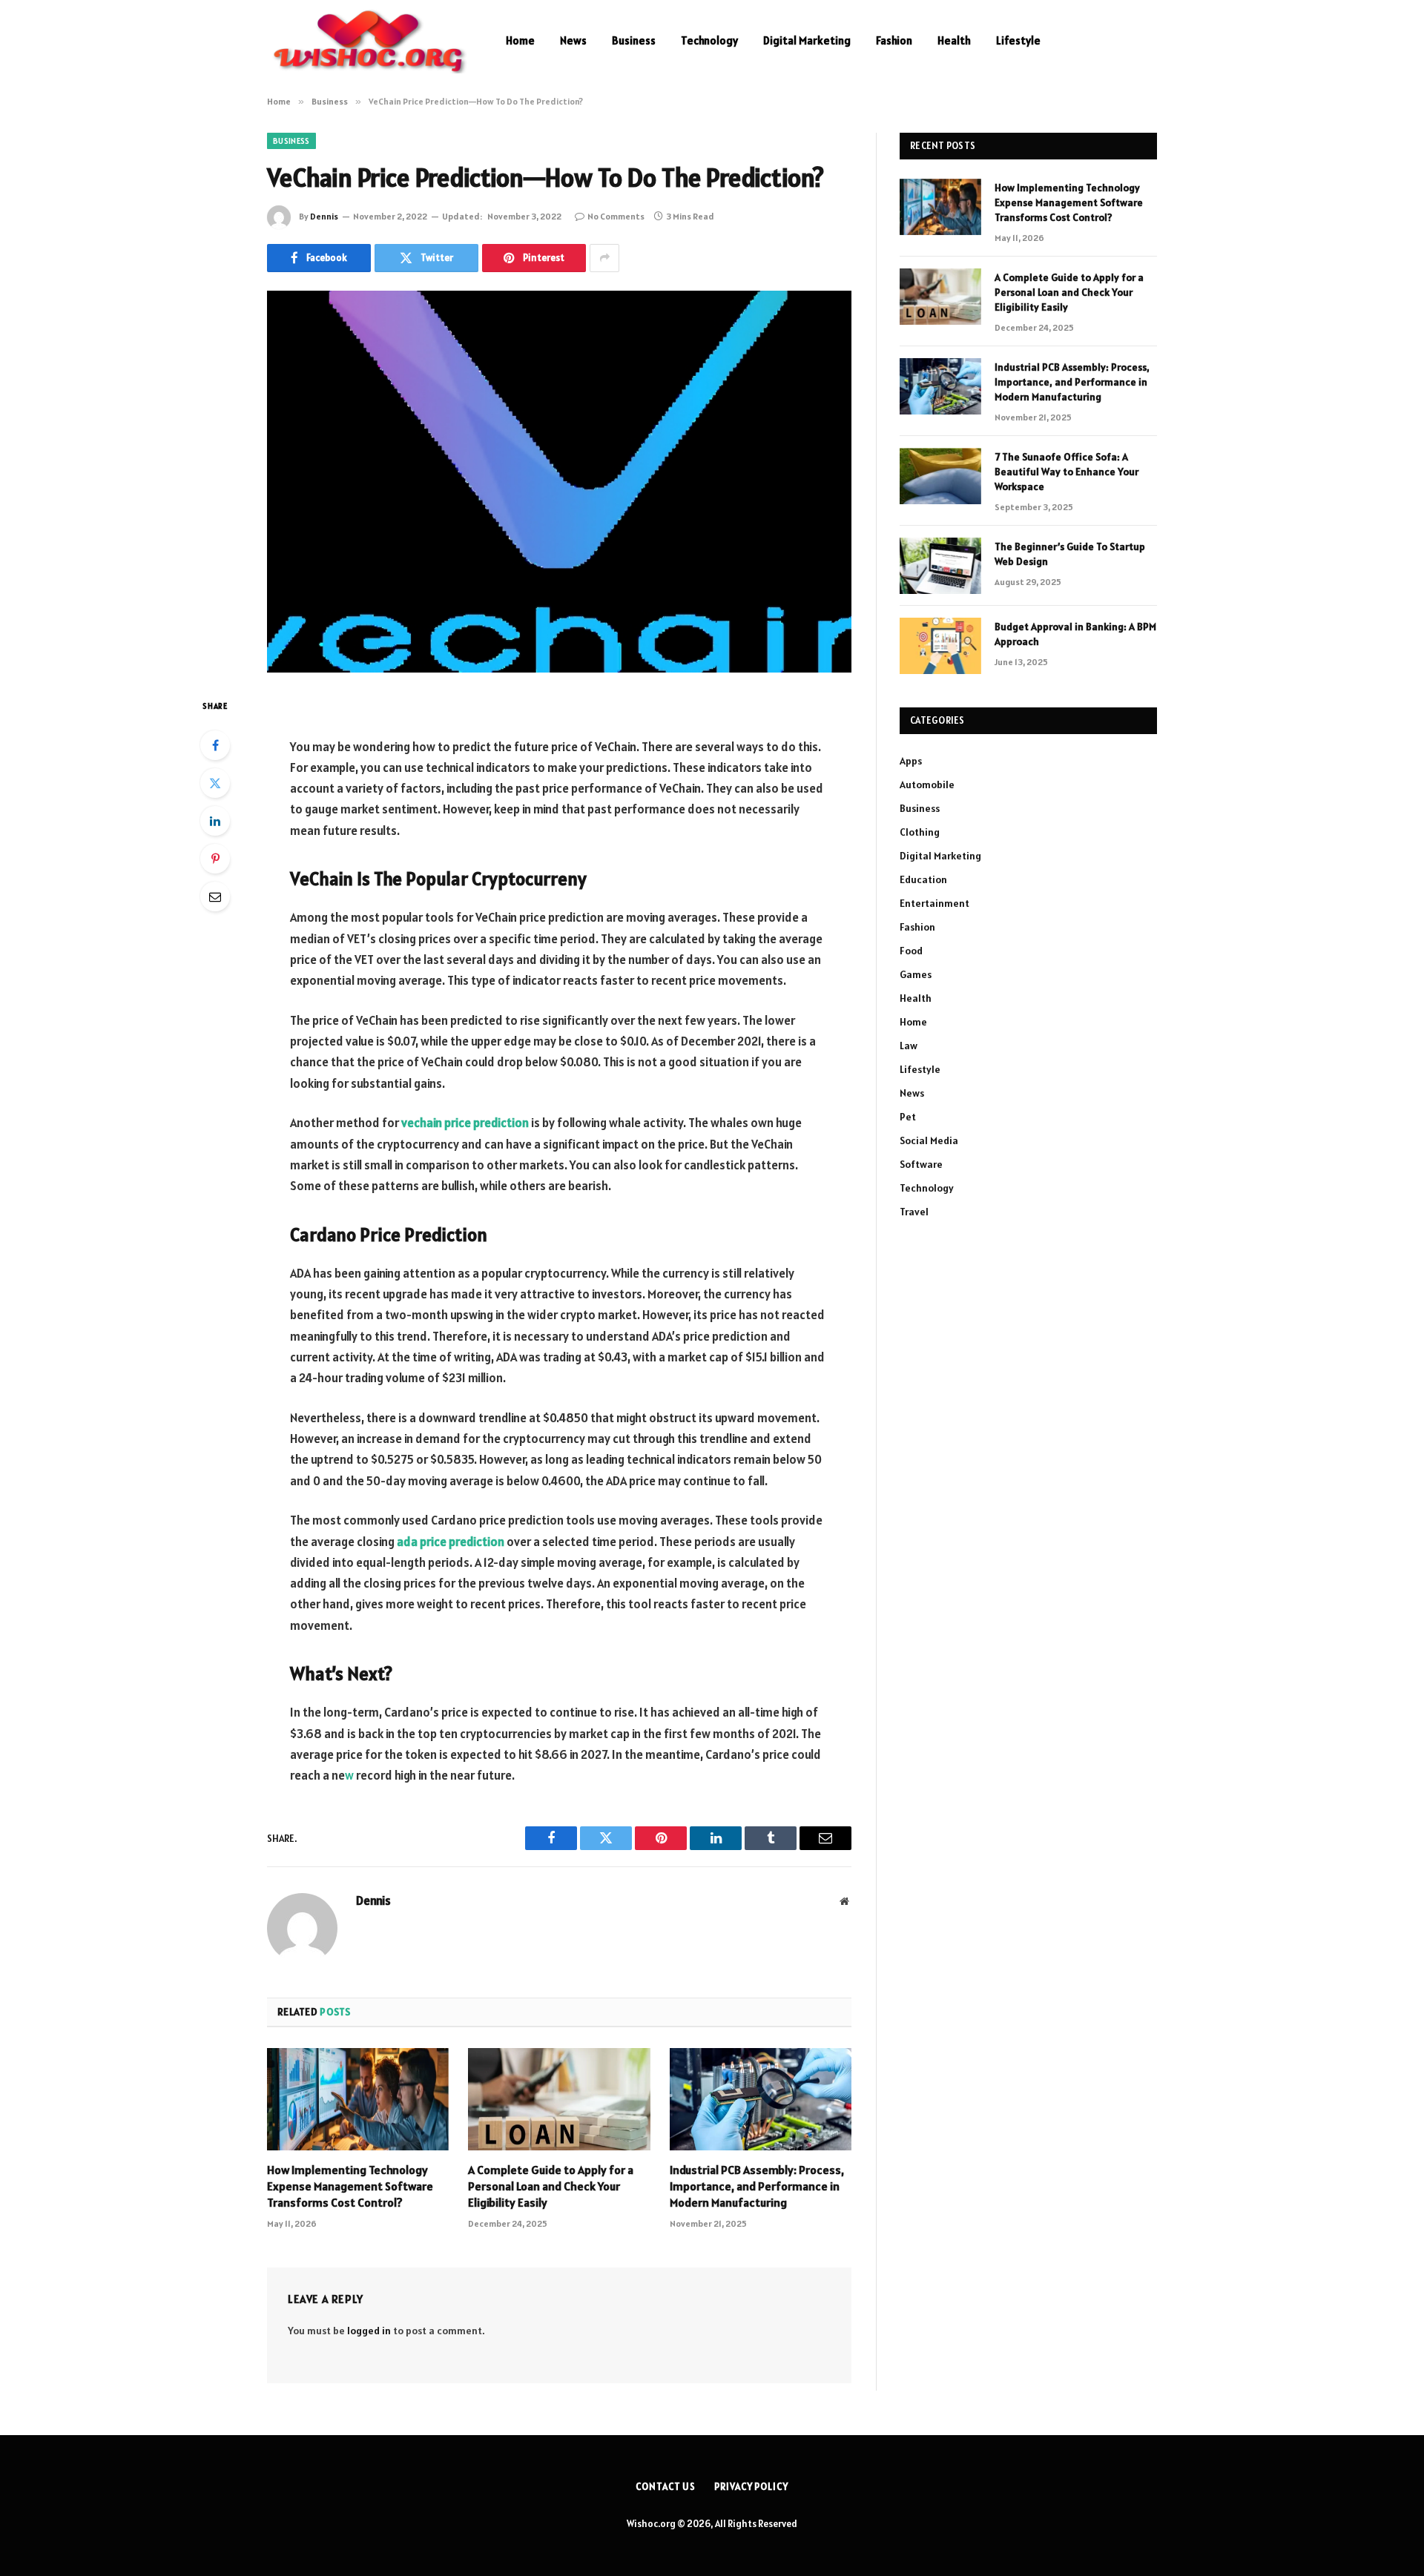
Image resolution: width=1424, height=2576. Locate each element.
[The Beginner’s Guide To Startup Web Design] (940, 566)
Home (520, 40)
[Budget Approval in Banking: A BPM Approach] (940, 646)
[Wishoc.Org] (367, 41)
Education (923, 879)
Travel (914, 1212)
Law (909, 1046)
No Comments (616, 216)
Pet (908, 1117)
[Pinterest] (215, 859)
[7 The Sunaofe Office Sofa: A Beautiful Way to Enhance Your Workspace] (940, 476)
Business (634, 40)
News (573, 40)
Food (911, 951)
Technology (709, 40)
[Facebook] (215, 745)
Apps (911, 761)
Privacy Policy (751, 2487)
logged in (369, 2331)
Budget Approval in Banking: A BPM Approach (1075, 634)
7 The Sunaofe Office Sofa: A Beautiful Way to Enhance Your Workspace (1067, 472)
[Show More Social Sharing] (604, 258)
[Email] (215, 896)
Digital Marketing (807, 40)
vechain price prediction (465, 1123)
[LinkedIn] (215, 821)
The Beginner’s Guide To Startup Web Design (1070, 554)
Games (916, 974)
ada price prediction (451, 1542)
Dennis (324, 216)
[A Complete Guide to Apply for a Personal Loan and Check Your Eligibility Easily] (559, 2099)
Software (921, 1164)
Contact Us (666, 2487)
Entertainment (934, 903)
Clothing (920, 832)
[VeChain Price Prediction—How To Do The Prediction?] (559, 482)
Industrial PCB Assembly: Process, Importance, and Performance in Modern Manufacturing (757, 2186)
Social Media (929, 1140)
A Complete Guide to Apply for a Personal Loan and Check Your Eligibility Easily (551, 2186)
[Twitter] (215, 783)
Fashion (894, 40)
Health (954, 40)
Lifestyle (1018, 40)
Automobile (927, 785)
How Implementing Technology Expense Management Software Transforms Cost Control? (350, 2186)
